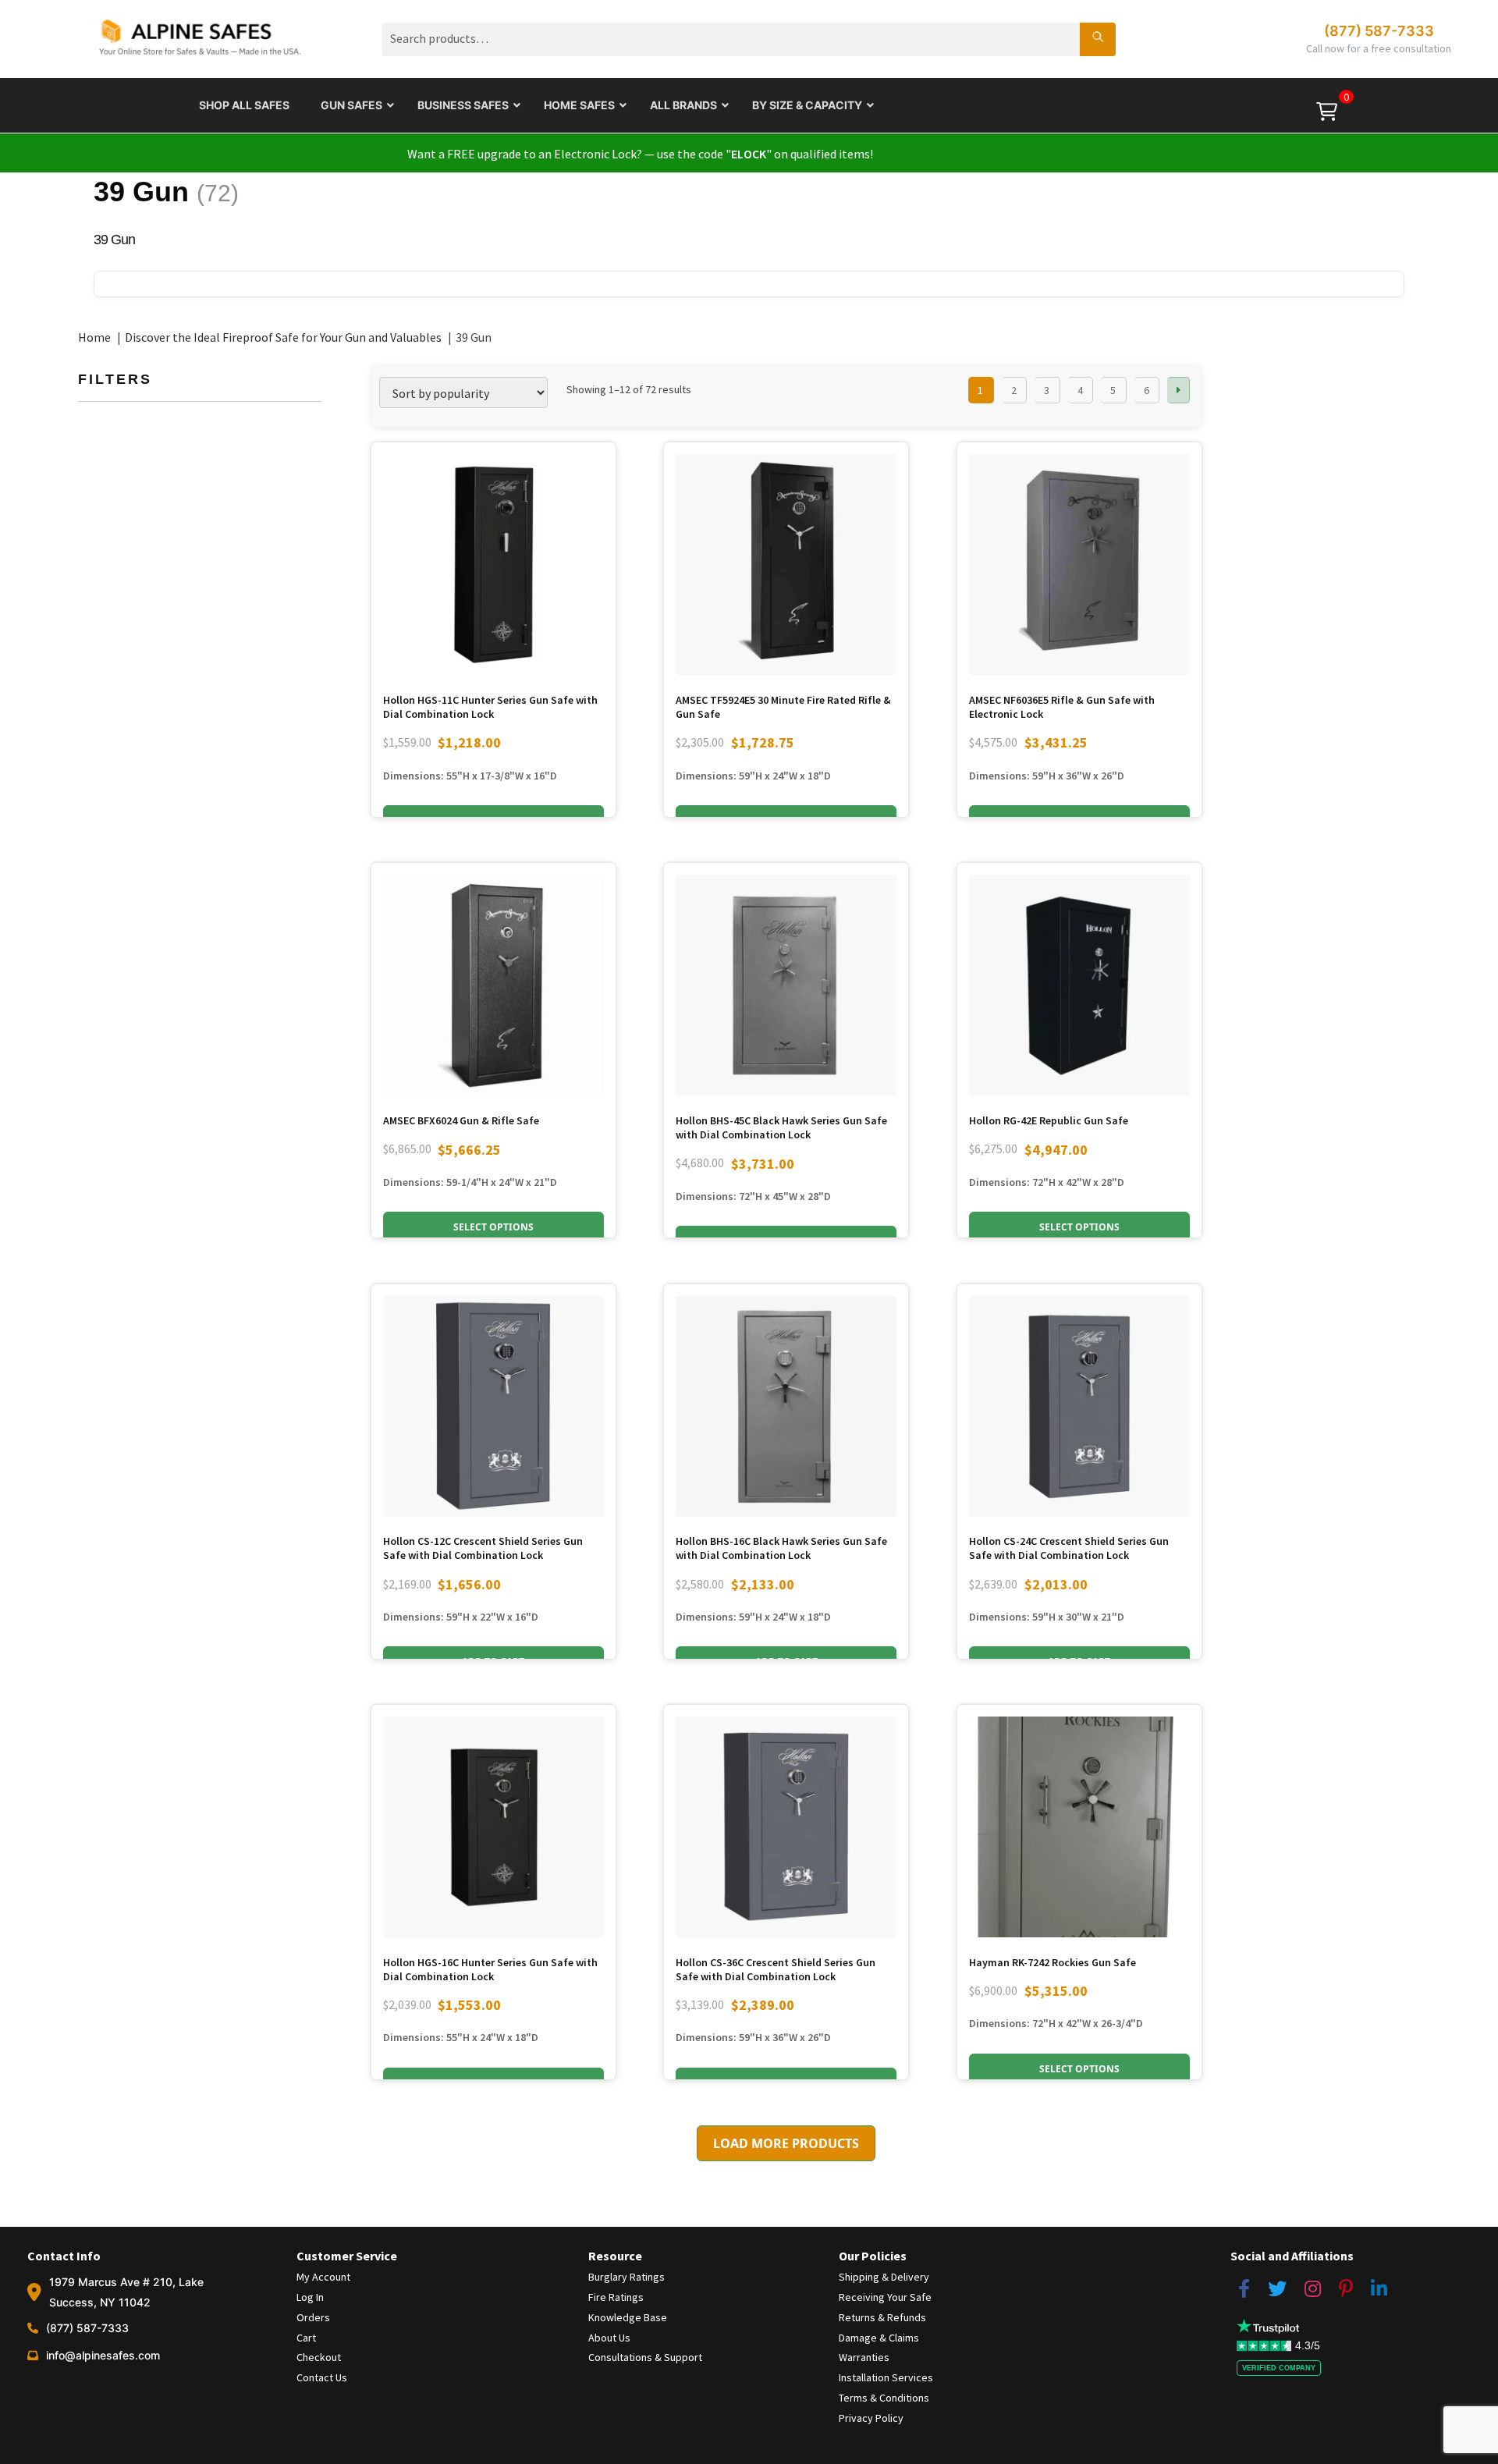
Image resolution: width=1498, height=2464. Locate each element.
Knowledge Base (628, 2317)
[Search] (1098, 39)
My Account (323, 2277)
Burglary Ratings (627, 2277)
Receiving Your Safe (885, 2297)
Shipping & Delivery (884, 2277)
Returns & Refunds (882, 2317)
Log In (310, 2297)
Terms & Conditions (884, 2398)
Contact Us (322, 2377)
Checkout (319, 2357)
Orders (313, 2317)
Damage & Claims (879, 2338)
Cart (306, 2338)
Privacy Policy (871, 2418)
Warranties (864, 2357)
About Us (609, 2338)
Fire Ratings (616, 2297)
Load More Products (786, 2143)
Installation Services (886, 2377)
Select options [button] (493, 1227)
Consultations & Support (645, 2357)
